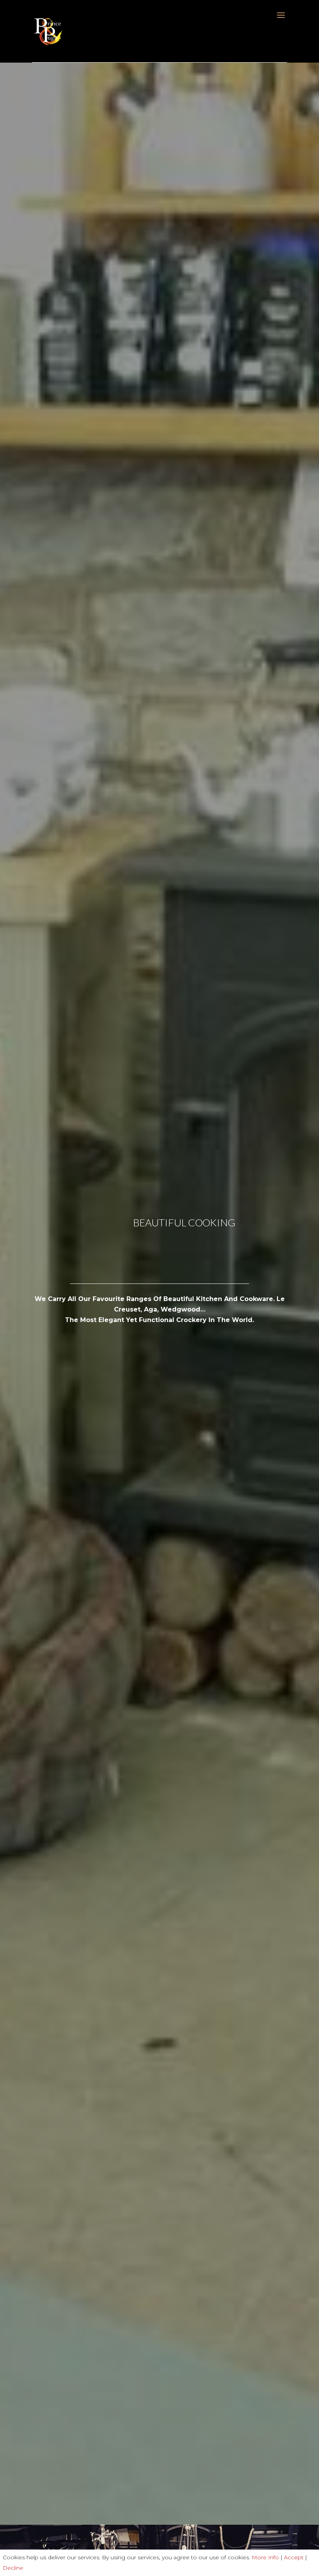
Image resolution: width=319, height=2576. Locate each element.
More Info (265, 2557)
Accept (294, 2557)
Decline (13, 2568)
